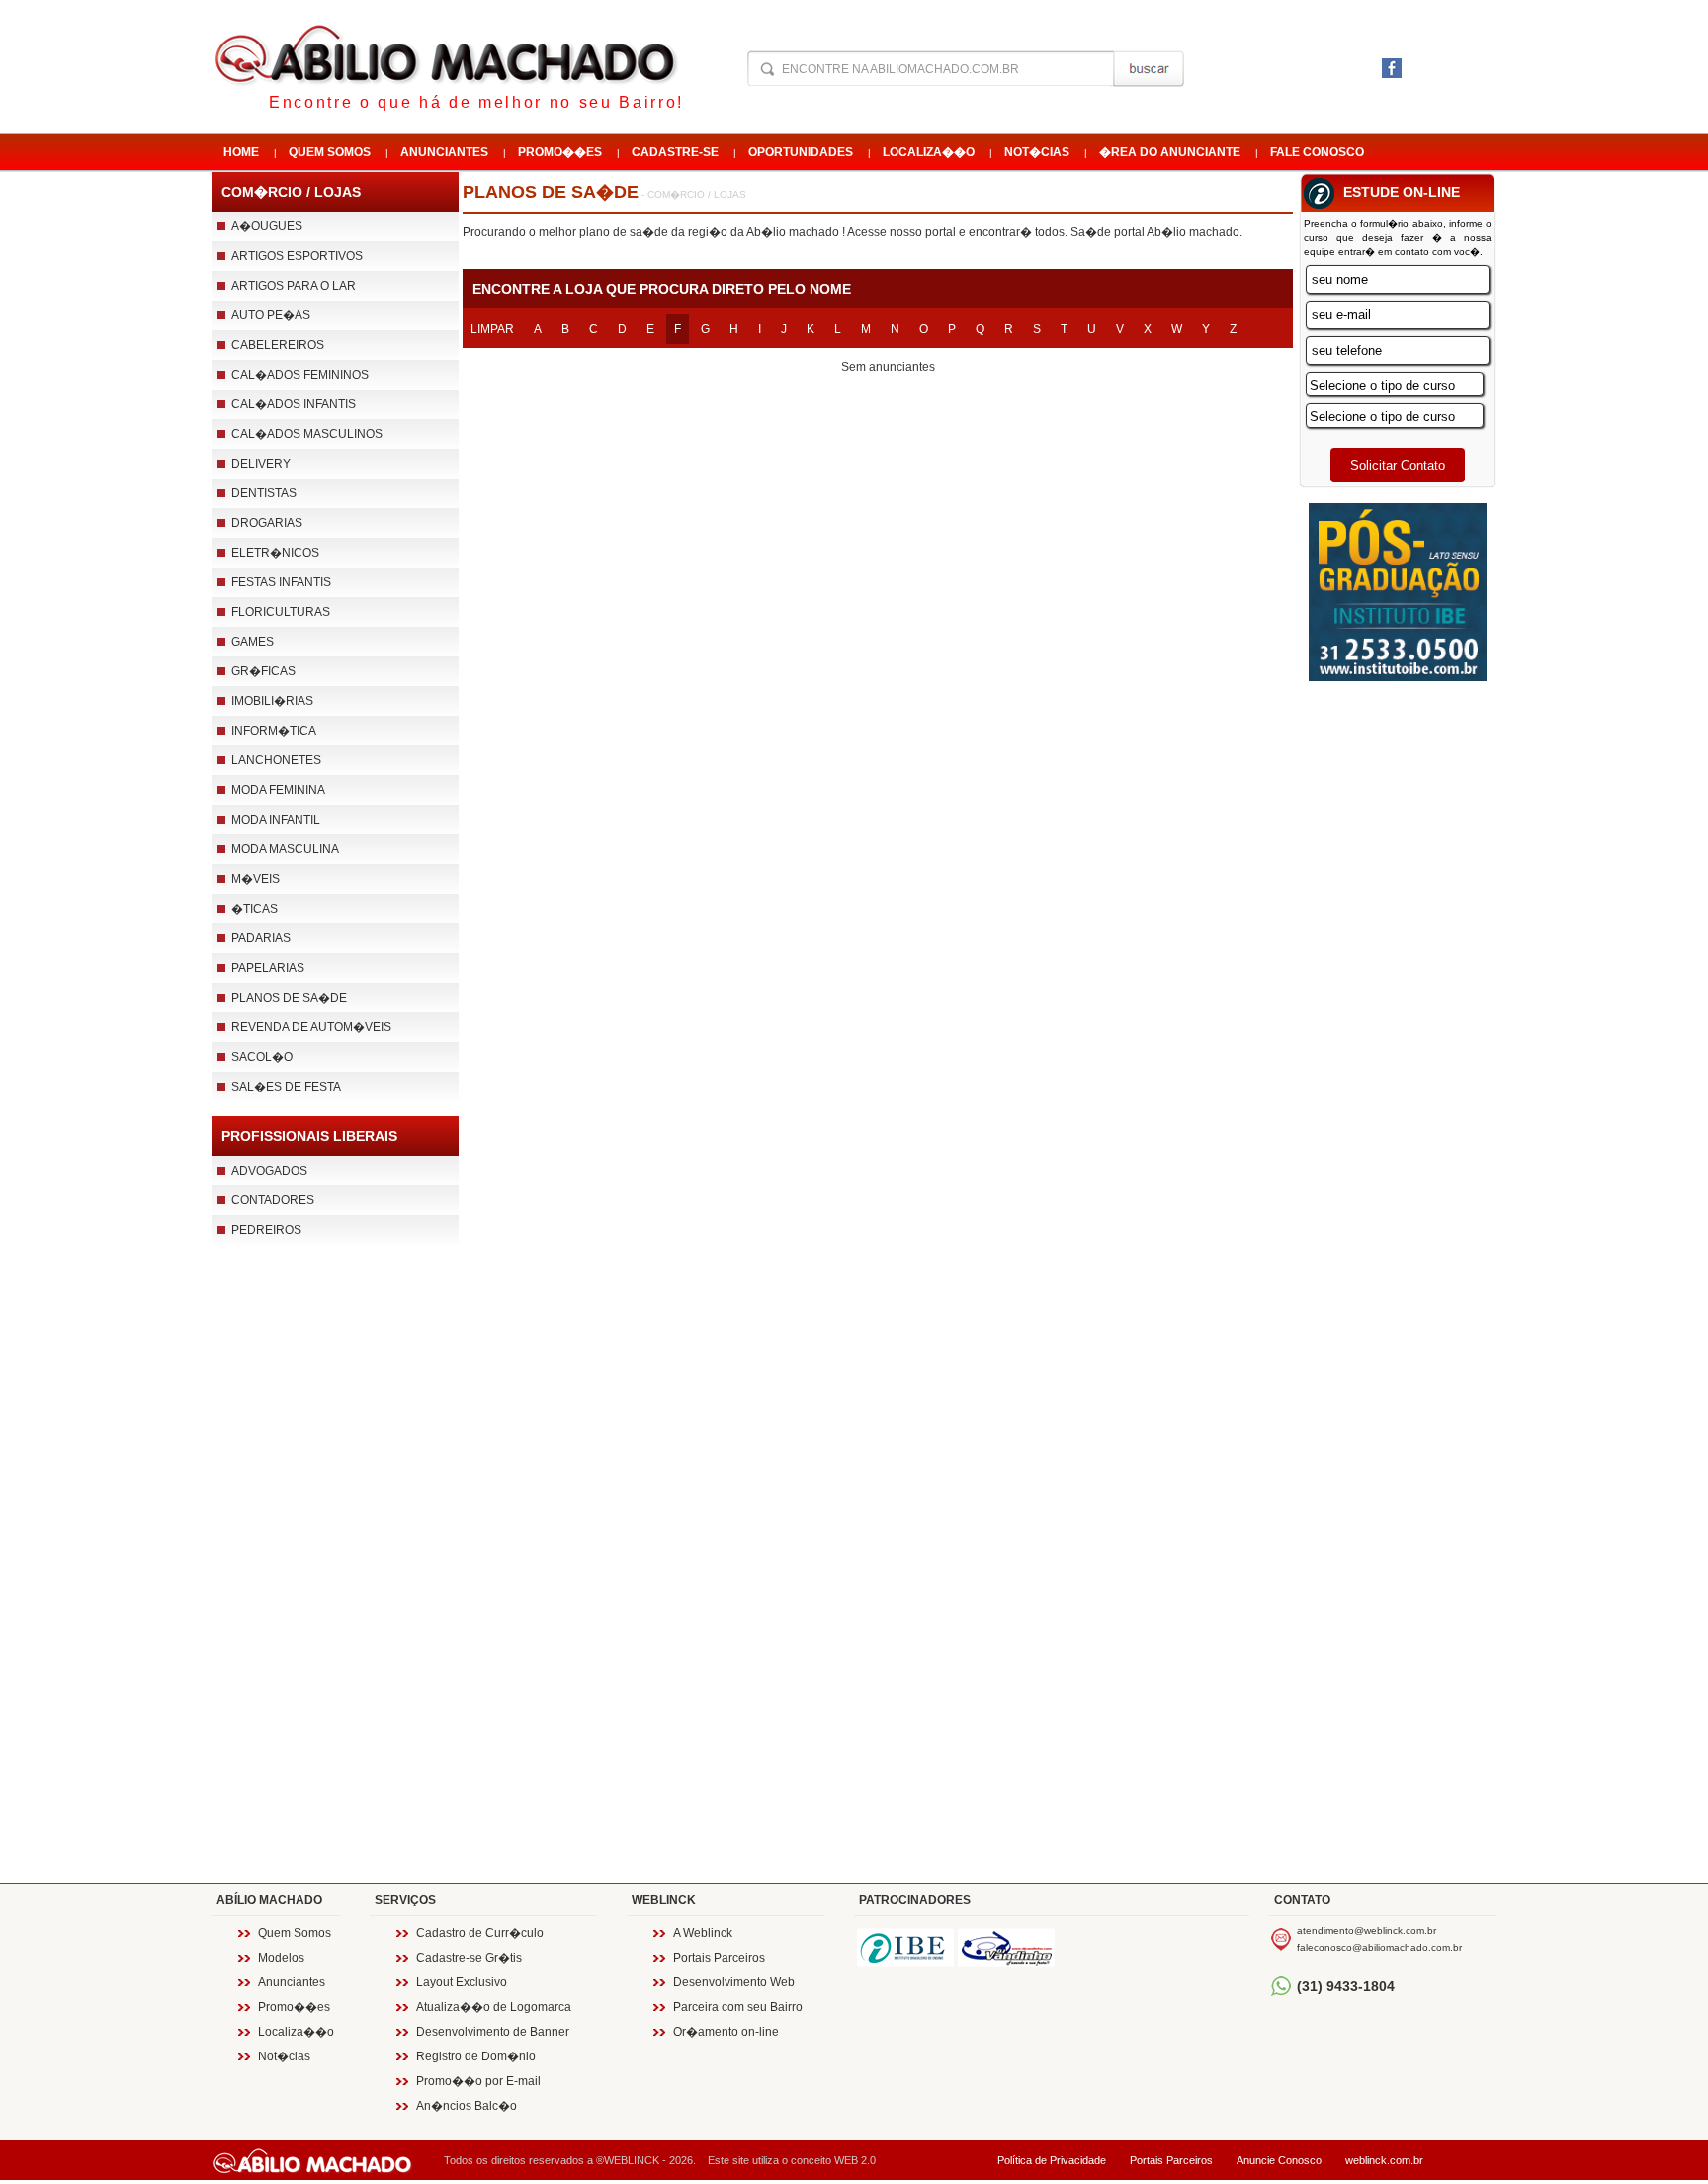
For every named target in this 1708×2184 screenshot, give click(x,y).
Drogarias (267, 523)
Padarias (261, 938)
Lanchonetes (276, 760)
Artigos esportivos (297, 256)
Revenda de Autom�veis (311, 1027)
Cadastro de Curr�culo (480, 1933)
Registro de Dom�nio (476, 2056)
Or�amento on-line (726, 2032)
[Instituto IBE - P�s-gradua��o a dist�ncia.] (905, 1948)
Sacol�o (262, 1057)
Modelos (281, 1958)
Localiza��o (929, 152)
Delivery (261, 464)
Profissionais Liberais (309, 1136)
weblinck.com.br (1384, 2160)
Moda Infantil (276, 820)
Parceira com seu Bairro (738, 2007)
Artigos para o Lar (294, 286)
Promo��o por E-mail (478, 2081)
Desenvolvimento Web (734, 1982)
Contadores (273, 1200)
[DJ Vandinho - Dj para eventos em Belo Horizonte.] (1006, 1948)
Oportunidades (801, 152)
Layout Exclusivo (462, 1982)
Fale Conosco (1317, 152)
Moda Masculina (285, 849)
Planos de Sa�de (289, 998)
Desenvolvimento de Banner (493, 2032)
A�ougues (267, 226)
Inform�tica (274, 731)
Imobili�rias (272, 701)
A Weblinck (703, 1933)
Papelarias (268, 968)
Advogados (269, 1171)
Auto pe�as (271, 315)
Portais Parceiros (719, 1958)
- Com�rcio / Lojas (692, 194)
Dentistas (264, 493)
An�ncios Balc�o (467, 2106)
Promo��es (560, 152)
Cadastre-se (675, 152)
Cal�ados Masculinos (307, 434)
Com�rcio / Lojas (291, 192)
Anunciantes (444, 152)
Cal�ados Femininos (300, 375)
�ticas (255, 909)
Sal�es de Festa (286, 1087)
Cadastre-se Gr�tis (469, 1958)
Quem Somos (330, 152)
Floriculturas (281, 612)
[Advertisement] (335, 1579)
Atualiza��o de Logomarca (494, 2007)
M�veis (256, 879)
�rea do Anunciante (1170, 152)
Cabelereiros (278, 345)
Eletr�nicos (275, 553)
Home (241, 152)
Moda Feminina (278, 790)
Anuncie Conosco (1279, 2160)
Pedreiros (266, 1230)
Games (253, 642)
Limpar (492, 329)
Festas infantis (281, 582)
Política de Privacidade (1052, 2160)
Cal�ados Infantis (294, 404)
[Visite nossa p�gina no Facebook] (1392, 73)
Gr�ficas (263, 671)
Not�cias (1037, 152)
